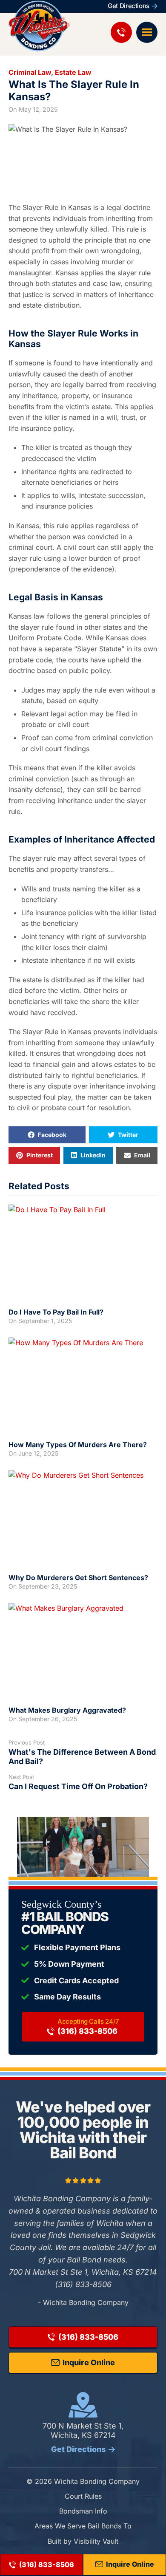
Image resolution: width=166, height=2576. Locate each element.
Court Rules (83, 2496)
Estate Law (73, 72)
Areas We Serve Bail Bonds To (83, 2526)
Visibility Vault (96, 2541)
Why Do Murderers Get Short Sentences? (78, 1578)
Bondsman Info (83, 2511)
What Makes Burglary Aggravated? (67, 1710)
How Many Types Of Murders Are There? (78, 1445)
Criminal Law (30, 72)
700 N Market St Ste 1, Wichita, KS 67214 (83, 2437)
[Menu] (147, 32)
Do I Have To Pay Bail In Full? (56, 1312)
